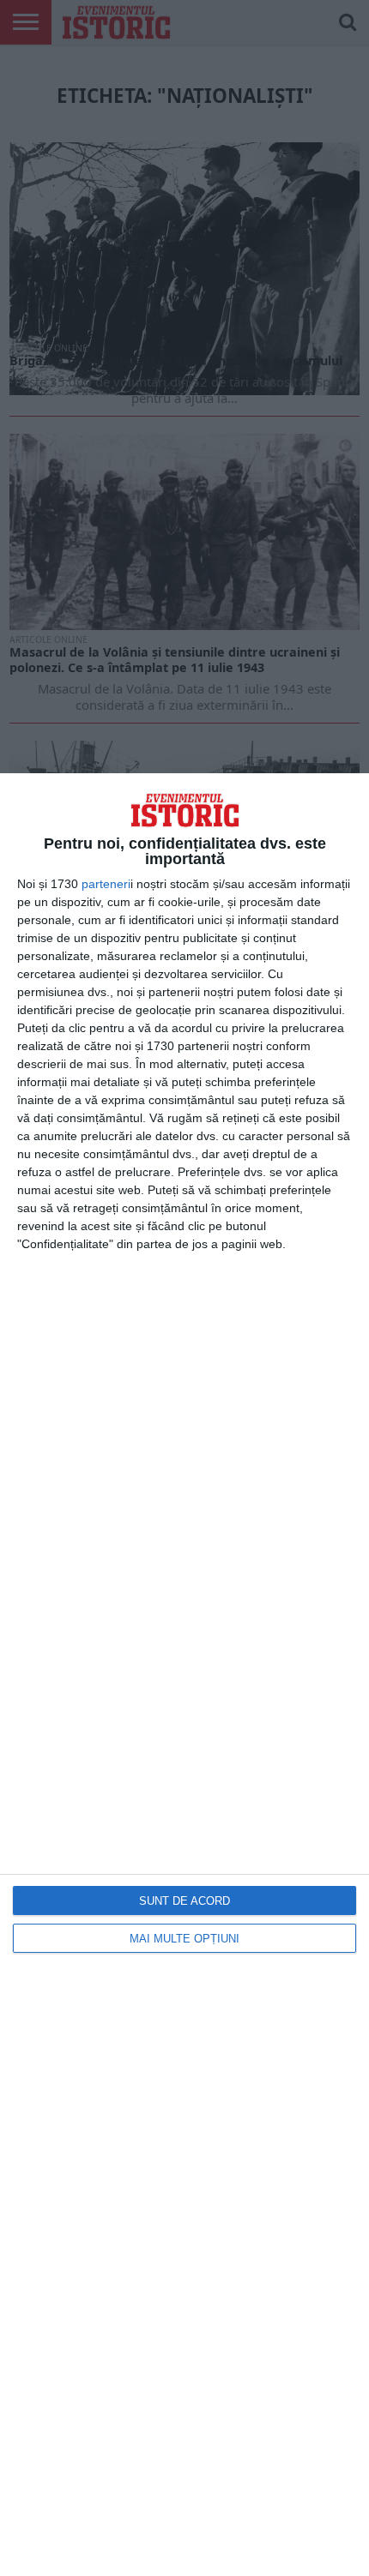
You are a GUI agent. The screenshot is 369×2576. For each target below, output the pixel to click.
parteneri (106, 884)
